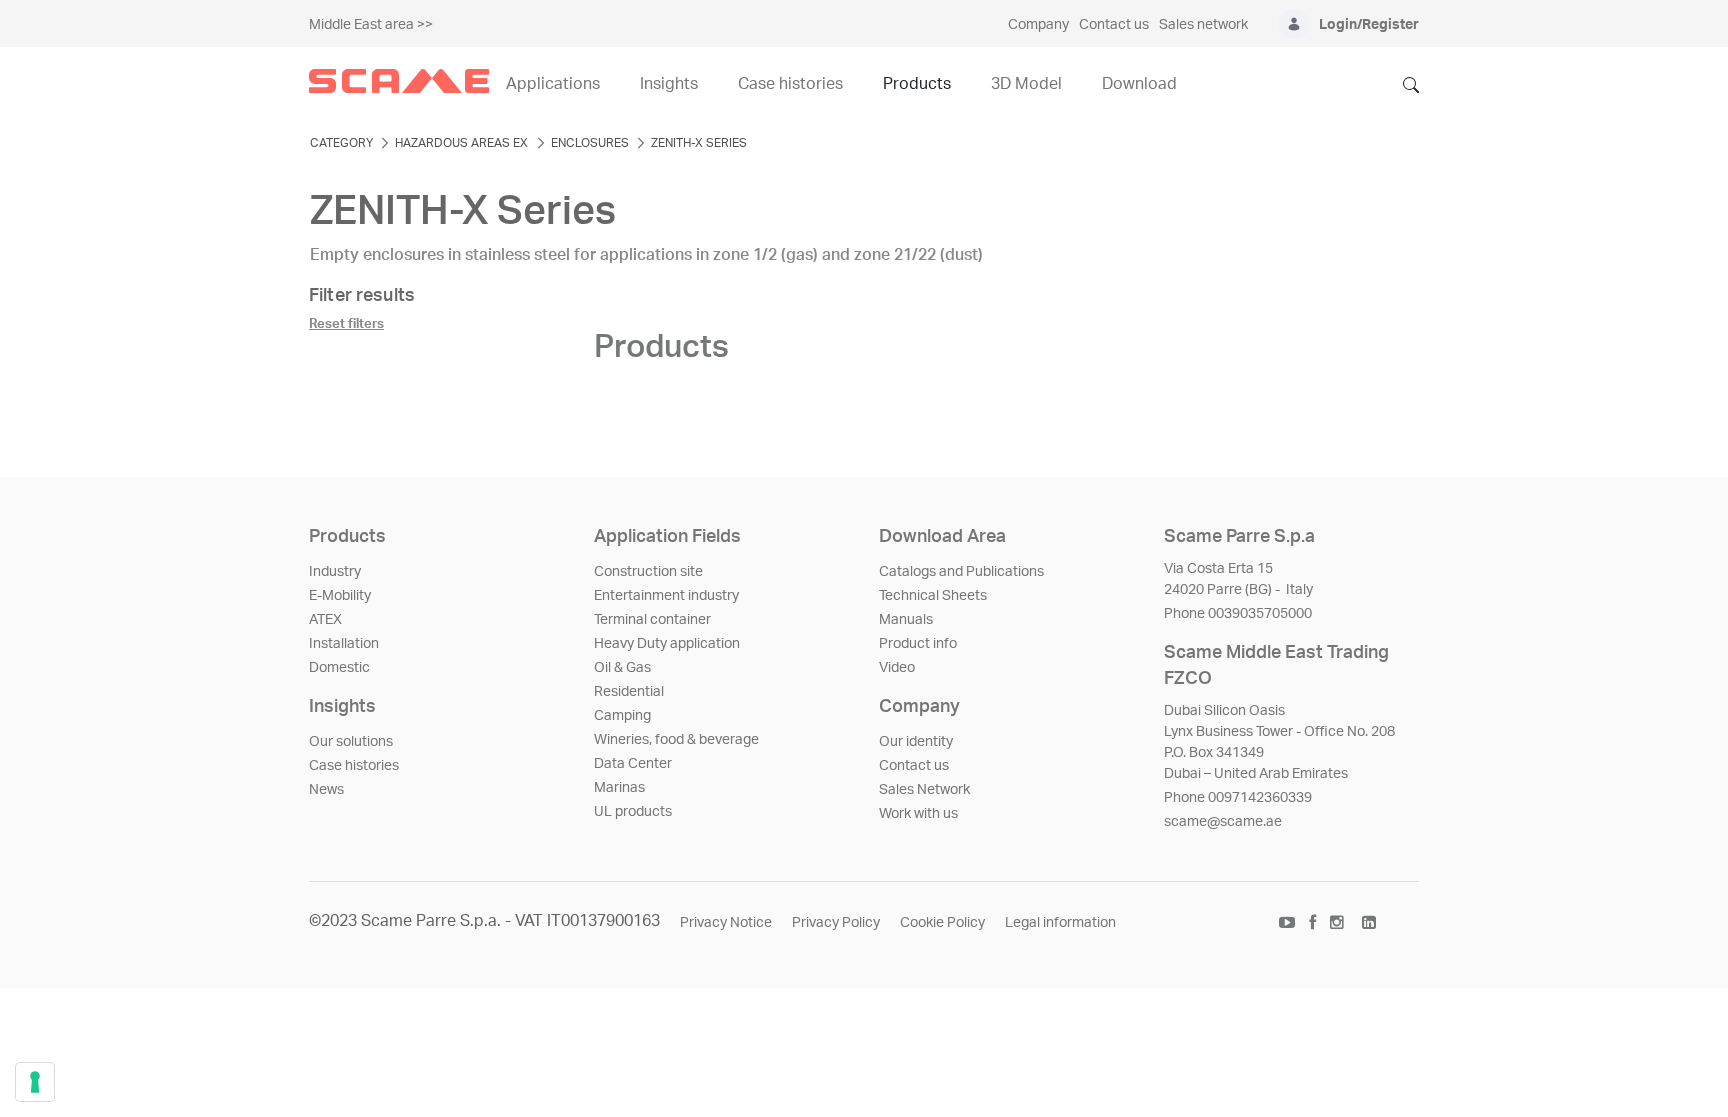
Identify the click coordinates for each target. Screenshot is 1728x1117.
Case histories (354, 766)
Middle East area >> (371, 25)
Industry (335, 572)
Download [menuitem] (1139, 84)
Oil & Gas (622, 668)
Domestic (339, 668)
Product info (918, 644)
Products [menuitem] (917, 84)
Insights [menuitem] (669, 84)
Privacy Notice (726, 923)
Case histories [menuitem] (790, 84)
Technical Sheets (933, 596)
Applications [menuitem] (553, 84)
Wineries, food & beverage (676, 740)
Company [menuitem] (1038, 25)
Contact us (914, 766)
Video (897, 668)
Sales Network (924, 790)
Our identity (916, 742)
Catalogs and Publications (961, 572)
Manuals (906, 620)
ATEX (325, 620)
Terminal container (652, 620)
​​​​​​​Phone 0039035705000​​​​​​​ (1238, 614)
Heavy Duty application (667, 644)
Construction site (648, 572)
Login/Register (1369, 25)
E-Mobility (340, 596)
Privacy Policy (836, 923)
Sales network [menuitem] (1203, 25)
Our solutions (351, 742)
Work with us (918, 814)
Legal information (1060, 923)
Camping (622, 716)
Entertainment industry (666, 596)
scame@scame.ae (1223, 822)
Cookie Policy (942, 923)
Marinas (619, 788)
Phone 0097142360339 (1238, 798)
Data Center (633, 764)
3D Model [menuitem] (1026, 84)
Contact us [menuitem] (1114, 25)
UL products (633, 812)
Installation (344, 644)
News (326, 790)
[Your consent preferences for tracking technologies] (35, 1082)
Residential (629, 692)
